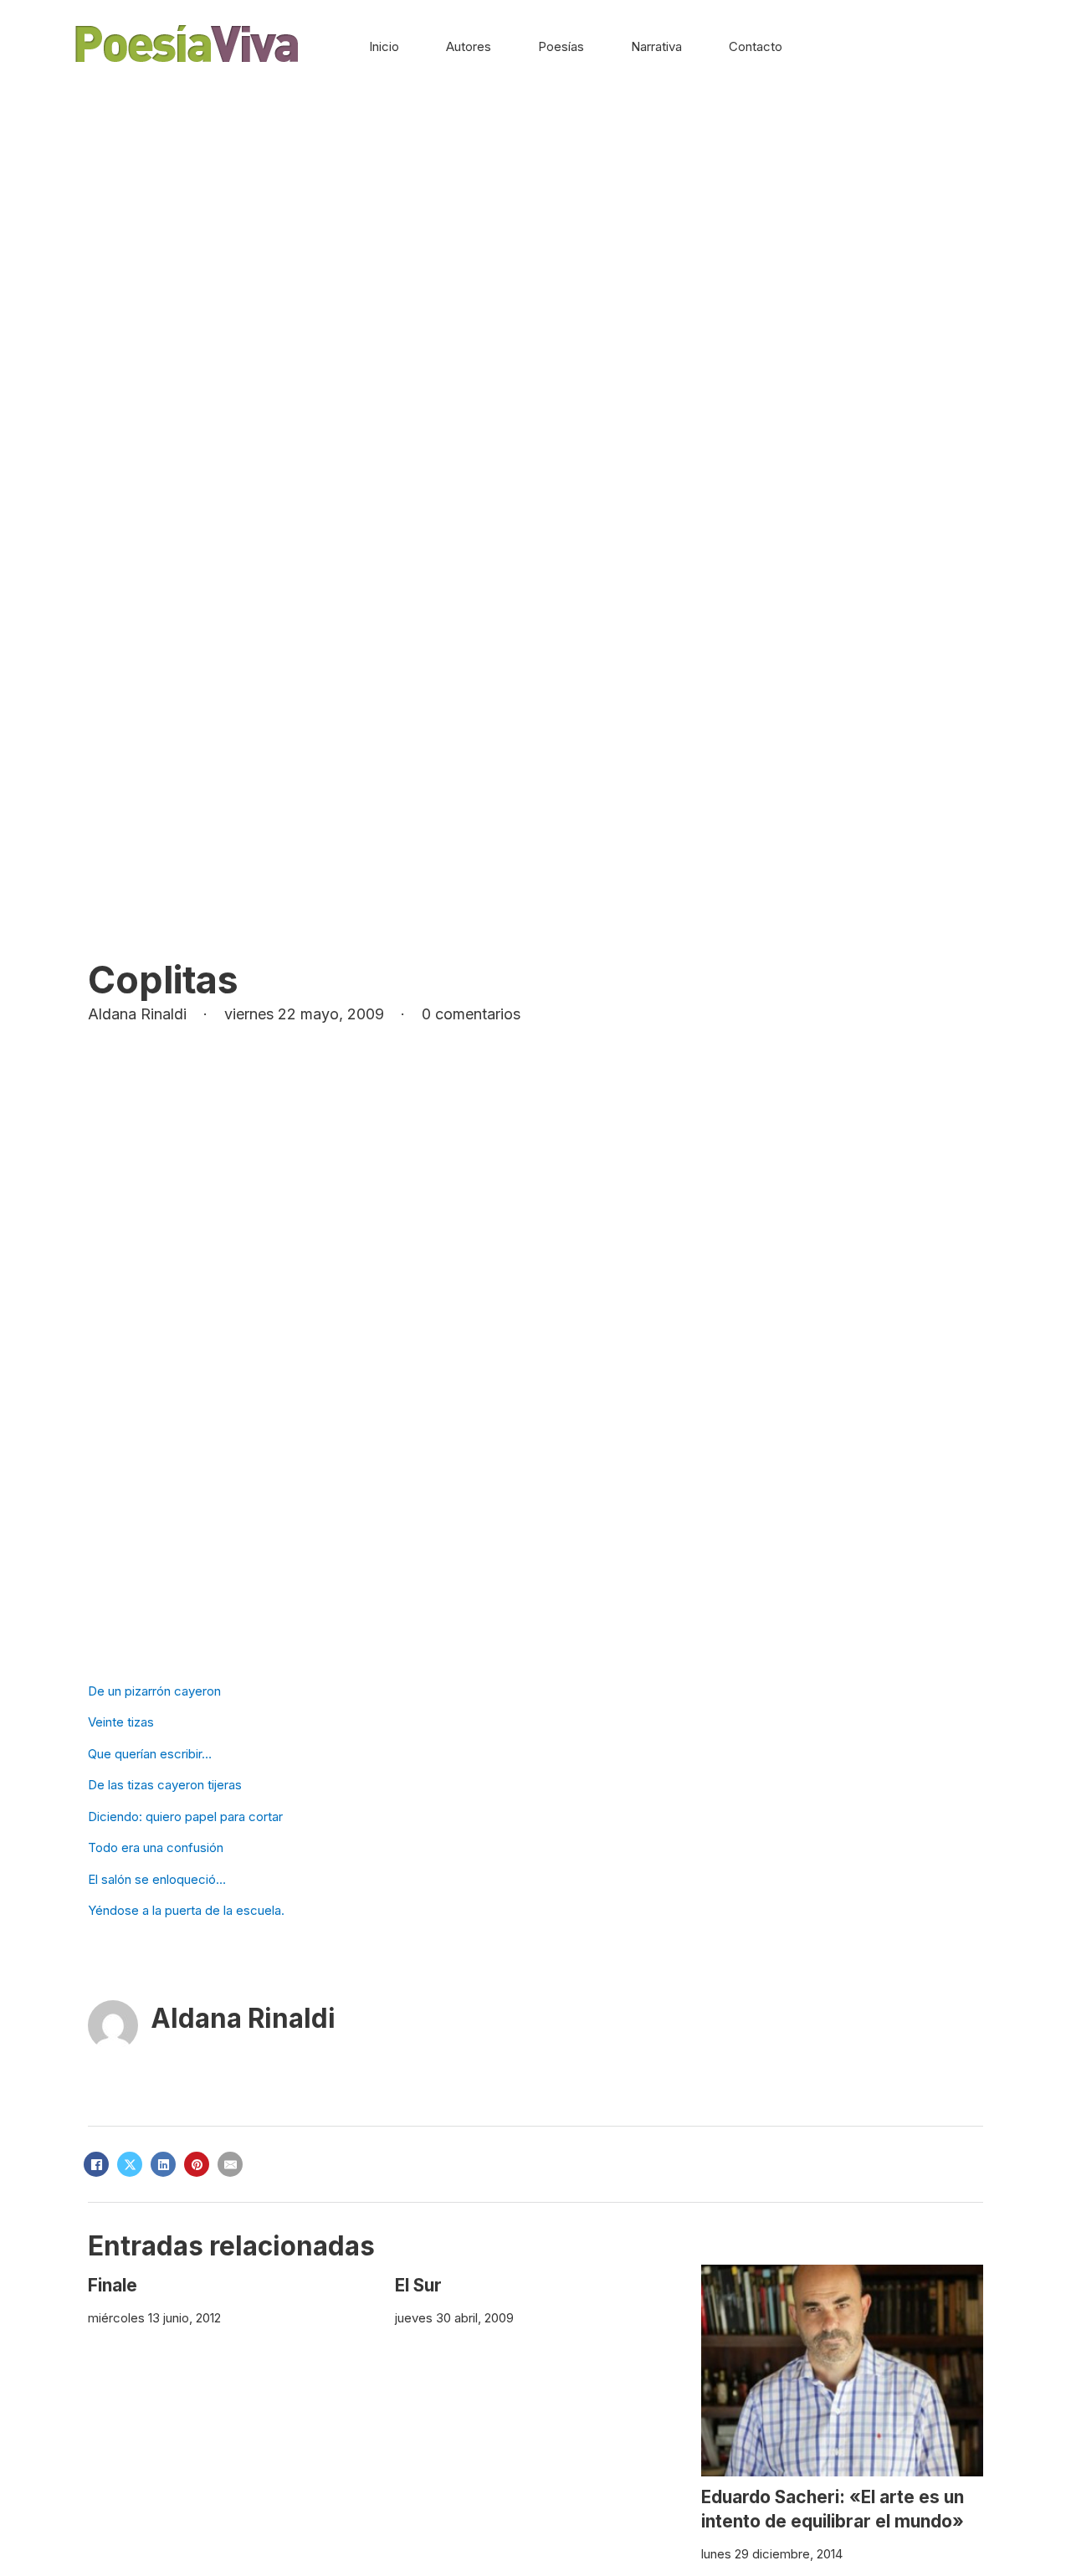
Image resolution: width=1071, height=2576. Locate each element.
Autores (469, 46)
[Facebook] (96, 2164)
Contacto (756, 46)
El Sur (418, 2285)
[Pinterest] (197, 2164)
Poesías (561, 46)
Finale (113, 2285)
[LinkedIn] (163, 2164)
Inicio (384, 46)
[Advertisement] (535, 219)
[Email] (230, 2164)
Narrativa (656, 46)
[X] (130, 2164)
